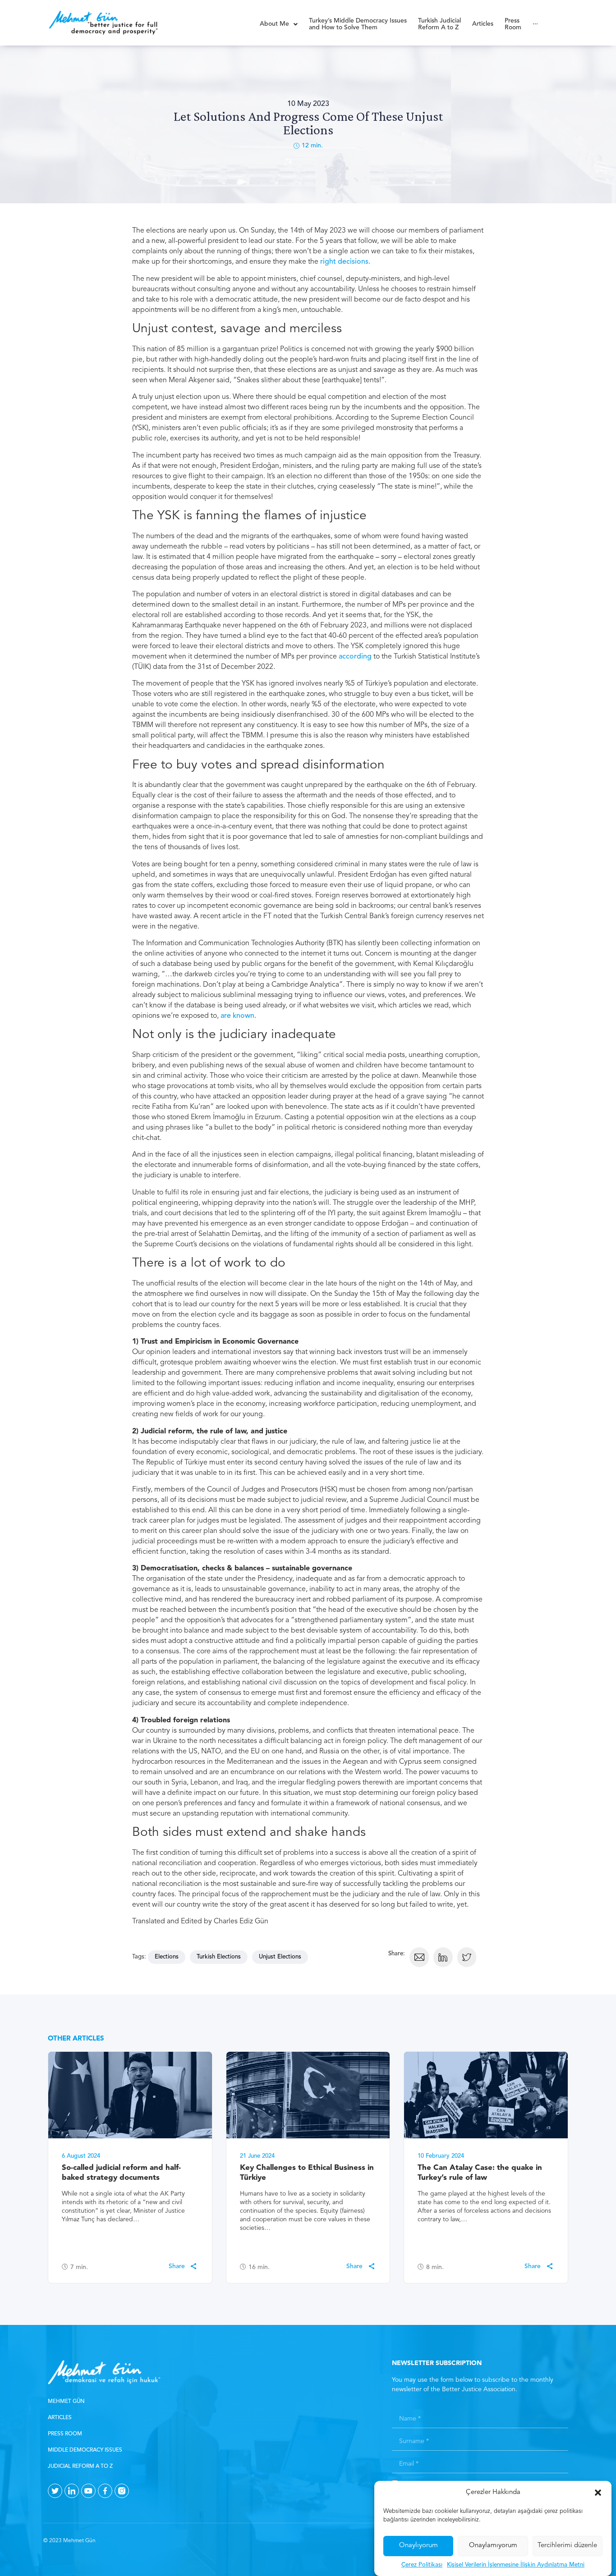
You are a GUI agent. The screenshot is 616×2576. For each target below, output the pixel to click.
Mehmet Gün (66, 2402)
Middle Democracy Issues (85, 2450)
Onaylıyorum (418, 2546)
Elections (167, 1957)
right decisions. (344, 262)
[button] (598, 2493)
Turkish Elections (219, 1957)
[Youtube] (88, 2491)
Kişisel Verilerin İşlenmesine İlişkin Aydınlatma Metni (516, 2565)
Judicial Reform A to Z (80, 2466)
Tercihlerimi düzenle (567, 2546)
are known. (239, 1016)
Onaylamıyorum (493, 2546)
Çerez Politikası (422, 2565)
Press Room (65, 2434)
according (355, 657)
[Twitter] (55, 2491)
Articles (60, 2418)
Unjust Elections (280, 1957)
